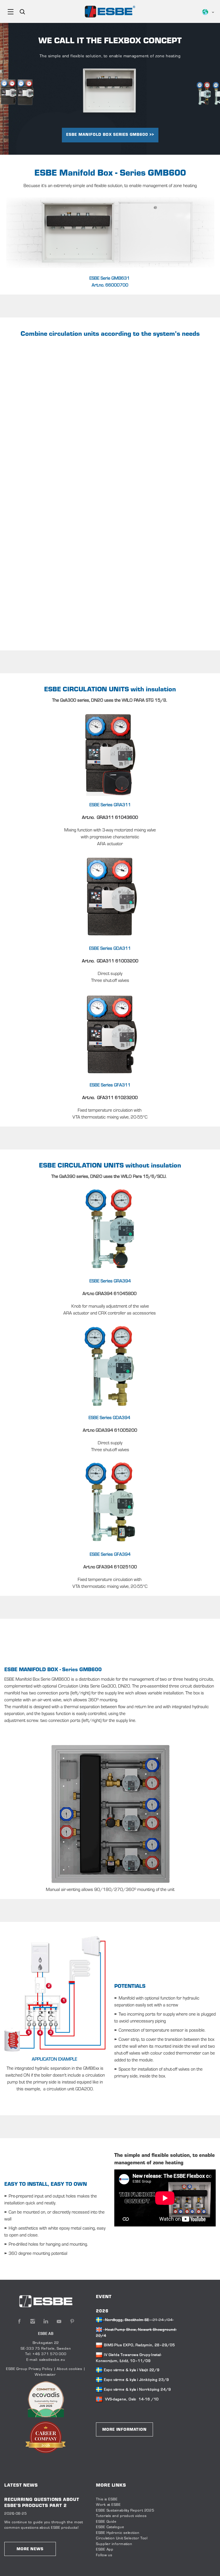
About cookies (69, 2369)
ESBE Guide (107, 2522)
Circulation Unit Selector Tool (122, 2538)
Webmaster (45, 2375)
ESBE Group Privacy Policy (29, 2369)
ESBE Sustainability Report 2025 (125, 2511)
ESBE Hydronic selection (118, 2533)
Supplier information (114, 2544)
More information (124, 2430)
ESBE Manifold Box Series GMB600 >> (110, 135)
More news (30, 2549)
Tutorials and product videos (121, 2516)
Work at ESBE (108, 2505)
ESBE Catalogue (110, 2527)
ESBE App (105, 2550)
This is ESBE (107, 2500)
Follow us (104, 2555)
